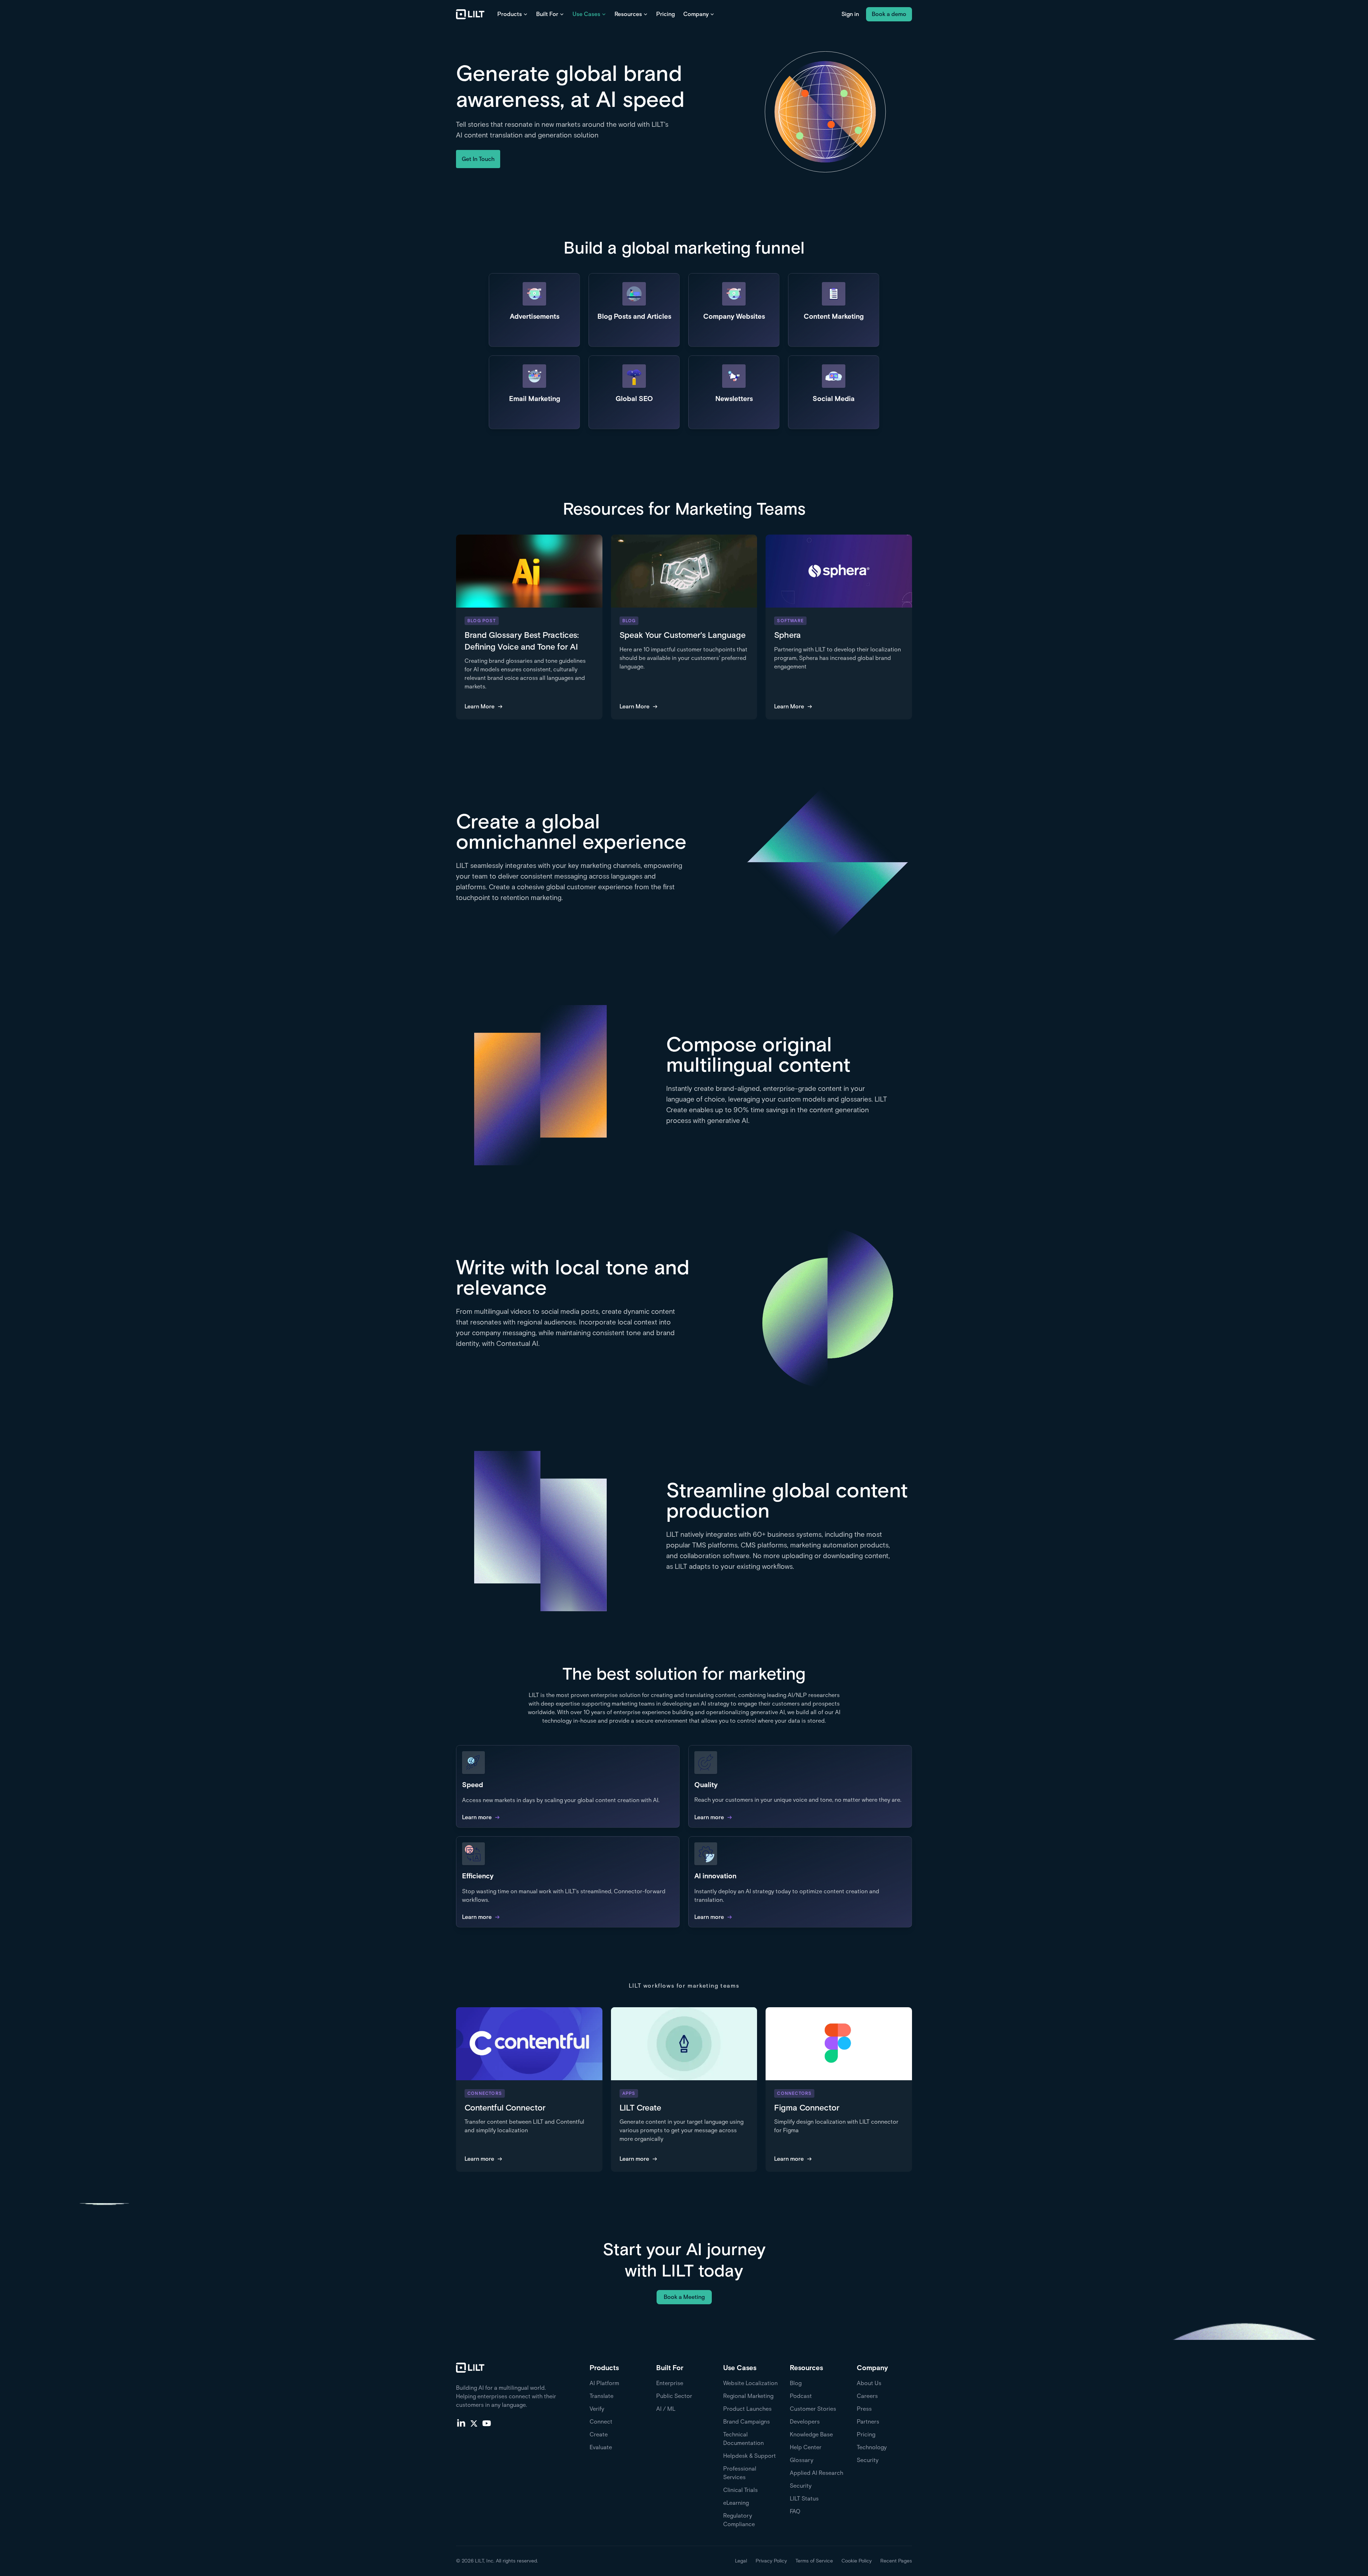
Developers (805, 2422)
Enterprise (670, 2383)
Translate (602, 2396)
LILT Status (804, 2499)
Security (801, 2486)
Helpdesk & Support (750, 2456)
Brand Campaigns (747, 2422)
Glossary (802, 2460)
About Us (869, 2383)
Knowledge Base (811, 2434)
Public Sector (674, 2396)
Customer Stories (813, 2409)
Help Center (806, 2447)
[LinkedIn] (461, 2423)
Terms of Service (814, 2561)
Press (864, 2409)
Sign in (850, 14)
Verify (597, 2409)
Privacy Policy (771, 2561)
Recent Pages (896, 2561)
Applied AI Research (817, 2473)
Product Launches (747, 2409)
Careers (867, 2396)
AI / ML (666, 2409)
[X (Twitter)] (474, 2423)
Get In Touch (478, 159)
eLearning (736, 2503)
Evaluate (601, 2447)
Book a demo (889, 14)
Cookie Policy (857, 2561)
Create (599, 2434)
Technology (872, 2447)
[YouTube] (487, 2423)
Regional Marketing (748, 2396)
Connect (601, 2422)
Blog (796, 2383)
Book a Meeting (684, 2297)
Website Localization (750, 2383)
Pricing (665, 14)
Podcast (801, 2396)
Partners (868, 2422)
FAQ (795, 2511)
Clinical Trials (740, 2490)
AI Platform (604, 2383)
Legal (741, 2561)
